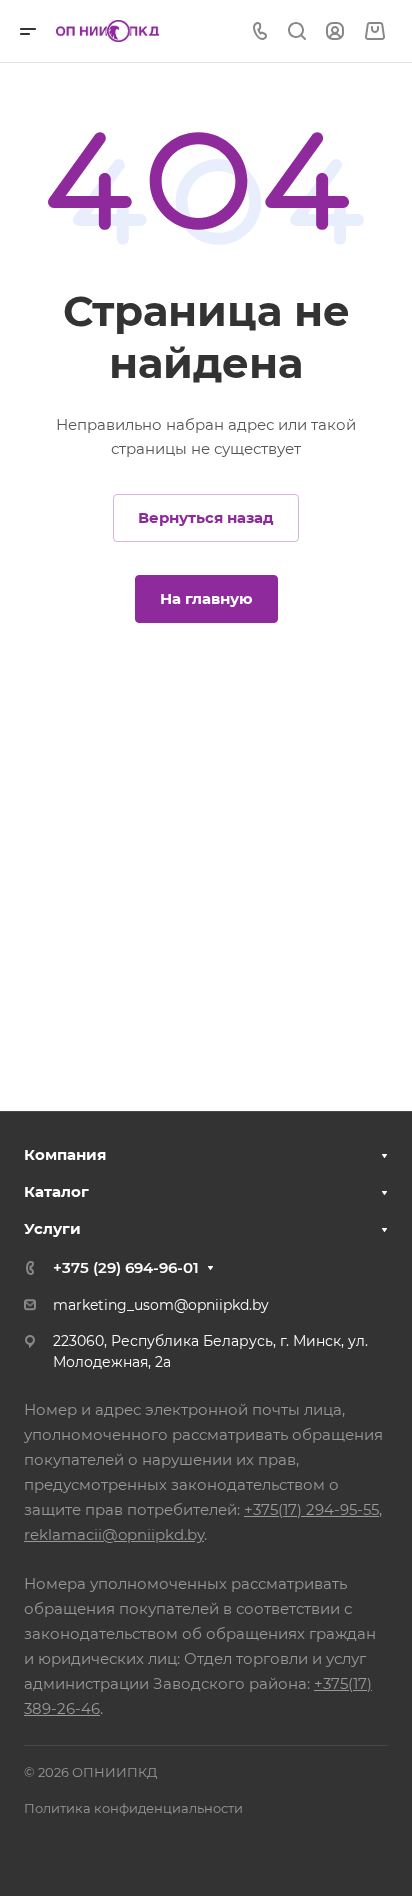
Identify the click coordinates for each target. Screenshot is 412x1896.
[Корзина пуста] (374, 31)
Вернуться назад (206, 517)
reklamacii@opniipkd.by (114, 1534)
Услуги (52, 1228)
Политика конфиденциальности (133, 1808)
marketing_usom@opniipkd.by (161, 1305)
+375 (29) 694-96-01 (126, 1267)
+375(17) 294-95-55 (311, 1509)
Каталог (56, 1191)
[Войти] (335, 31)
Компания (65, 1154)
